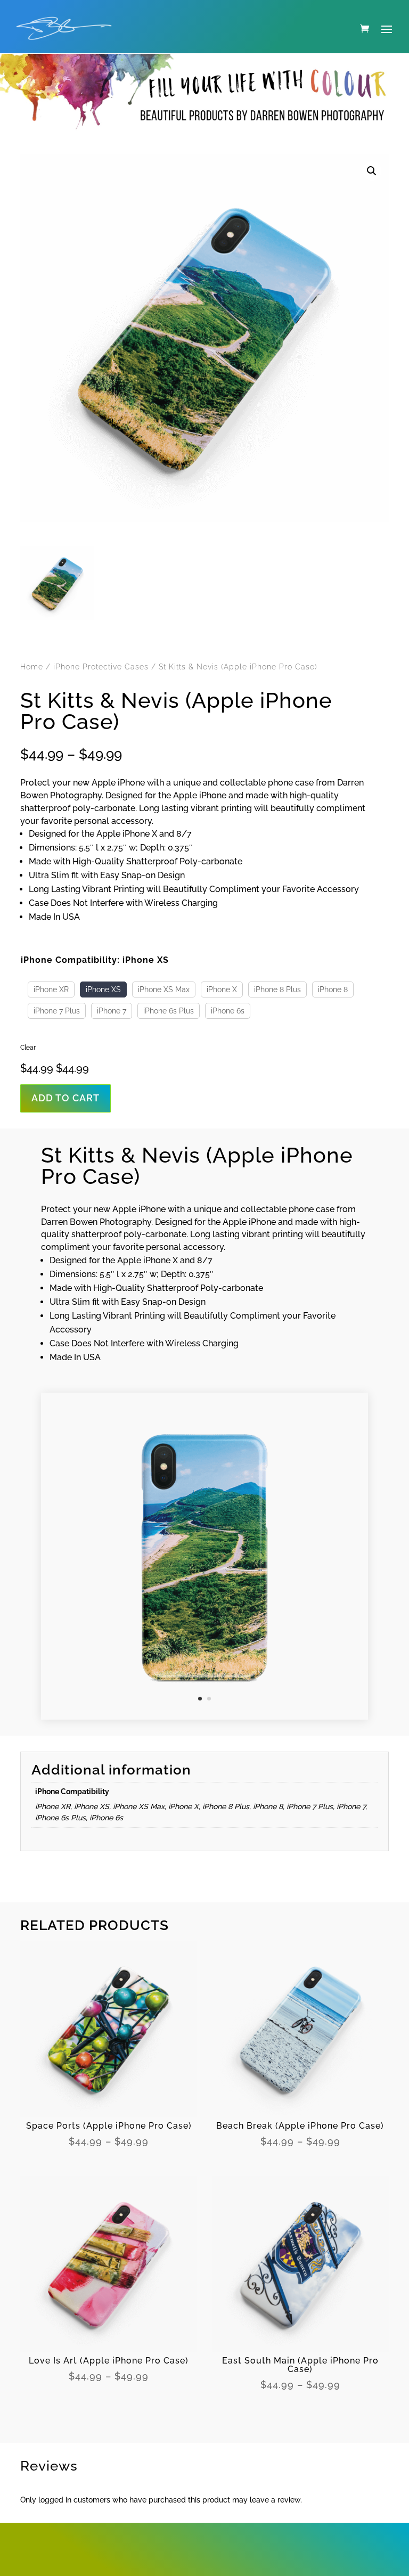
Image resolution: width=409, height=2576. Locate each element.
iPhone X (222, 989)
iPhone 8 (333, 989)
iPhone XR (51, 989)
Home (32, 667)
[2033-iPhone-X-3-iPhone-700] (204, 1717)
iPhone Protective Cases (101, 667)
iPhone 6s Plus (169, 1011)
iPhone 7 (112, 1011)
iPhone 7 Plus (57, 1011)
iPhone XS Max (164, 989)
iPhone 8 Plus (277, 989)
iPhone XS (103, 989)
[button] (372, 171)
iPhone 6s (228, 1011)
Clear (28, 1048)
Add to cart (66, 1098)
